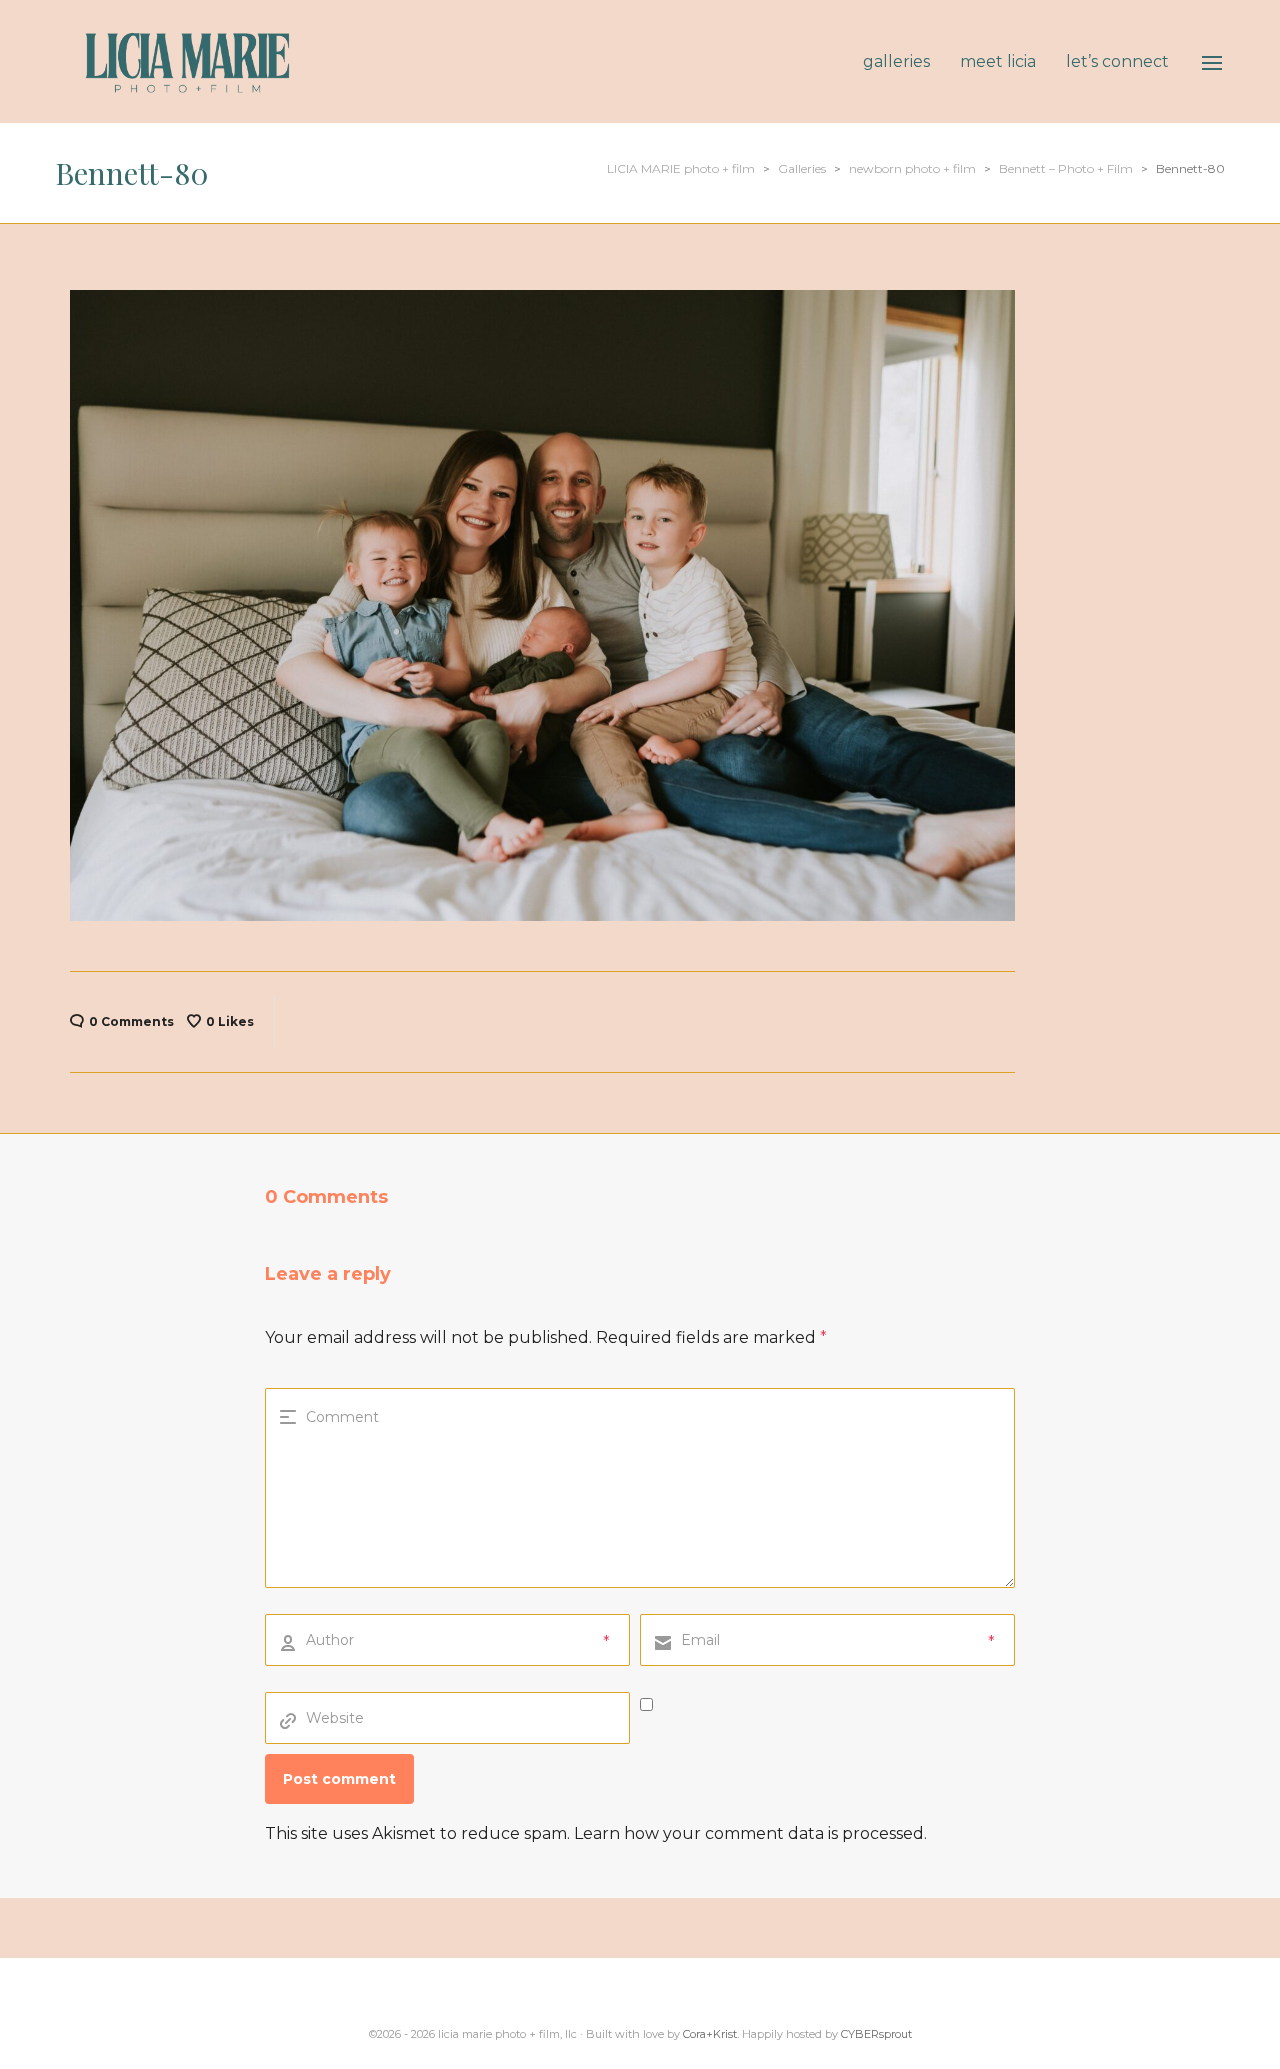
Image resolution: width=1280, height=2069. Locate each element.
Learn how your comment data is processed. (750, 1833)
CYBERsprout (876, 2034)
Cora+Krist (710, 2034)
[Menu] (1212, 63)
